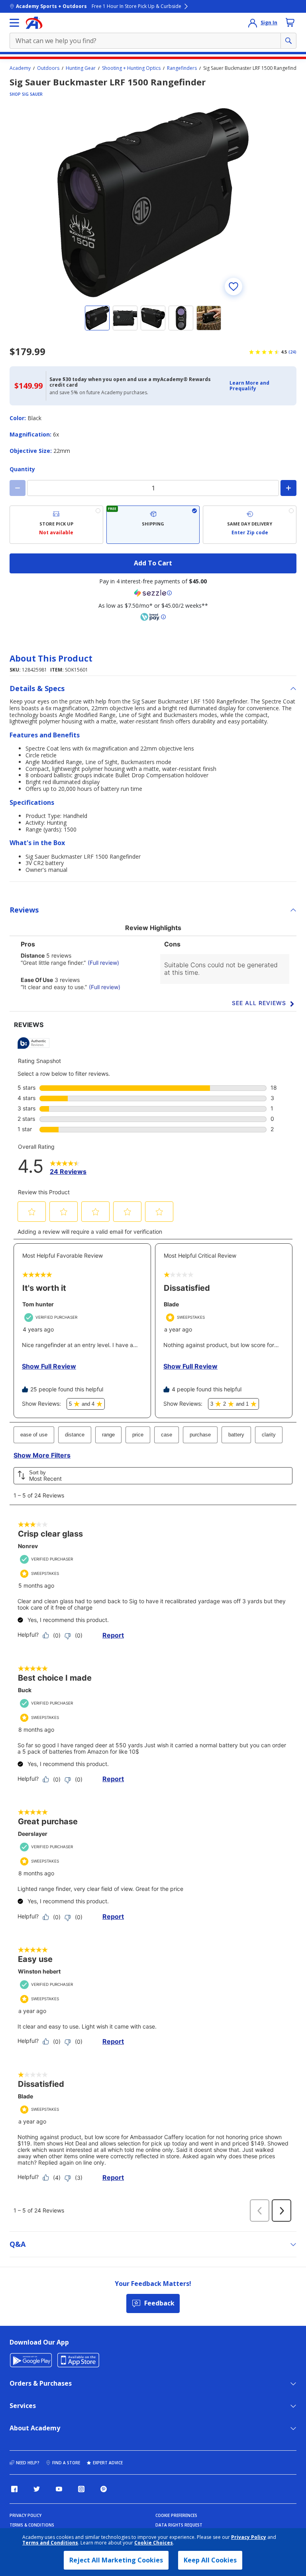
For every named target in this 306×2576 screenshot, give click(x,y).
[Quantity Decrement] (18, 488)
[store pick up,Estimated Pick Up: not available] (56, 525)
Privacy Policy (249, 2537)
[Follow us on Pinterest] (104, 2489)
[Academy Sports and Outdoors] (34, 23)
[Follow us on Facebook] (14, 2489)
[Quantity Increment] (288, 488)
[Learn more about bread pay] (153, 617)
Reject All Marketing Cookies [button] (116, 2560)
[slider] (153, 203)
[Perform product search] (288, 41)
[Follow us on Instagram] (81, 2489)
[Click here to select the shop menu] (14, 23)
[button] (261, 386)
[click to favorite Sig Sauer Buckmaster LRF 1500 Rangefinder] (233, 286)
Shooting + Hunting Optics (131, 68)
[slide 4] (181, 318)
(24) (292, 352)
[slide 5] (209, 318)
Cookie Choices (154, 2543)
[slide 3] (153, 318)
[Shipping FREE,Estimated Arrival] (153, 525)
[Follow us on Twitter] (37, 2489)
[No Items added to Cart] (290, 22)
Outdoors (48, 68)
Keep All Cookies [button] (210, 2560)
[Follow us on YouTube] (59, 2489)
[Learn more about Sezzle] (153, 593)
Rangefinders (182, 68)
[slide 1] (97, 318)
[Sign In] (253, 23)
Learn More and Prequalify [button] (249, 386)
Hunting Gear (81, 68)
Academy (20, 68)
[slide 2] (125, 318)
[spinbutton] (153, 488)
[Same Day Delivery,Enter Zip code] (250, 525)
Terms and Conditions (50, 2543)
